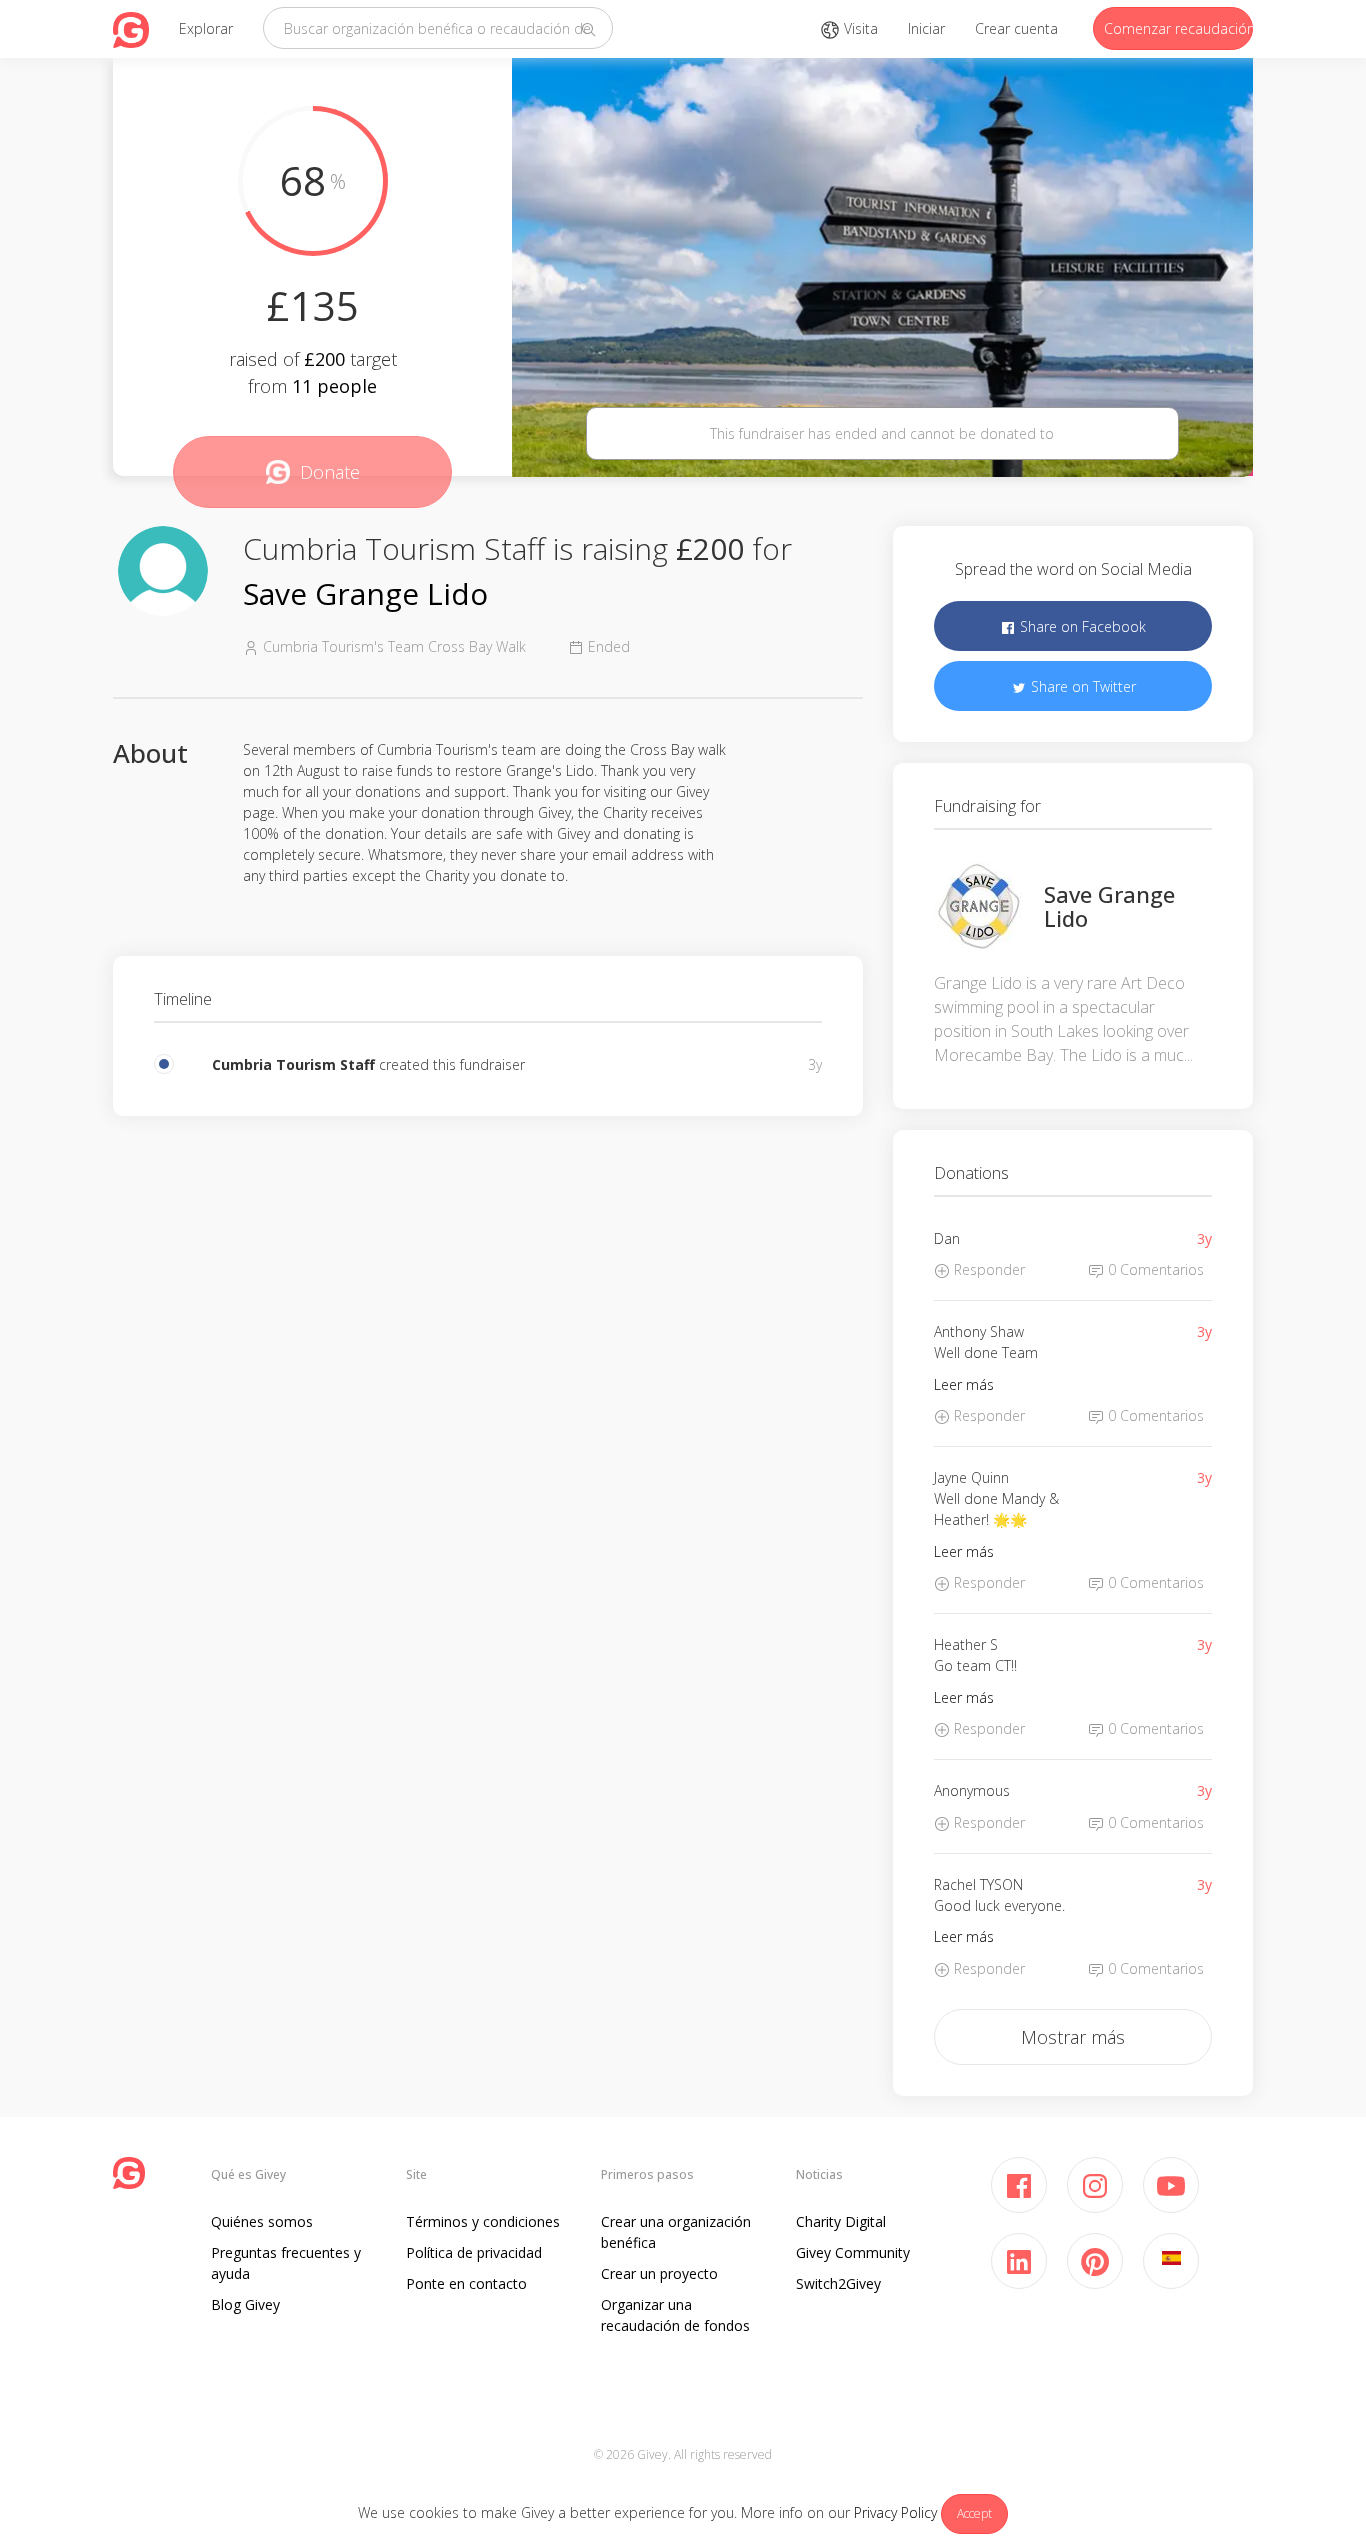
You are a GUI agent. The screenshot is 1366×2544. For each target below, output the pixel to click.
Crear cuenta (1016, 28)
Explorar (206, 28)
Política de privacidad (474, 2252)
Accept (974, 2513)
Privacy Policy (895, 2512)
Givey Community (853, 2252)
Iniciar (926, 28)
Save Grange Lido (365, 593)
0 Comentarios (1154, 1269)
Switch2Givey (838, 2283)
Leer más (964, 1384)
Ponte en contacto (466, 2283)
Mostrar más (1073, 2037)
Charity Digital (841, 2221)
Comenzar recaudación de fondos (1178, 28)
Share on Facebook (1081, 626)
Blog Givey (245, 2304)
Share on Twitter (1081, 686)
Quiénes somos (262, 2221)
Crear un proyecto (659, 2273)
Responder (987, 1269)
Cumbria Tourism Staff (295, 1064)
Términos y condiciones (483, 2221)
